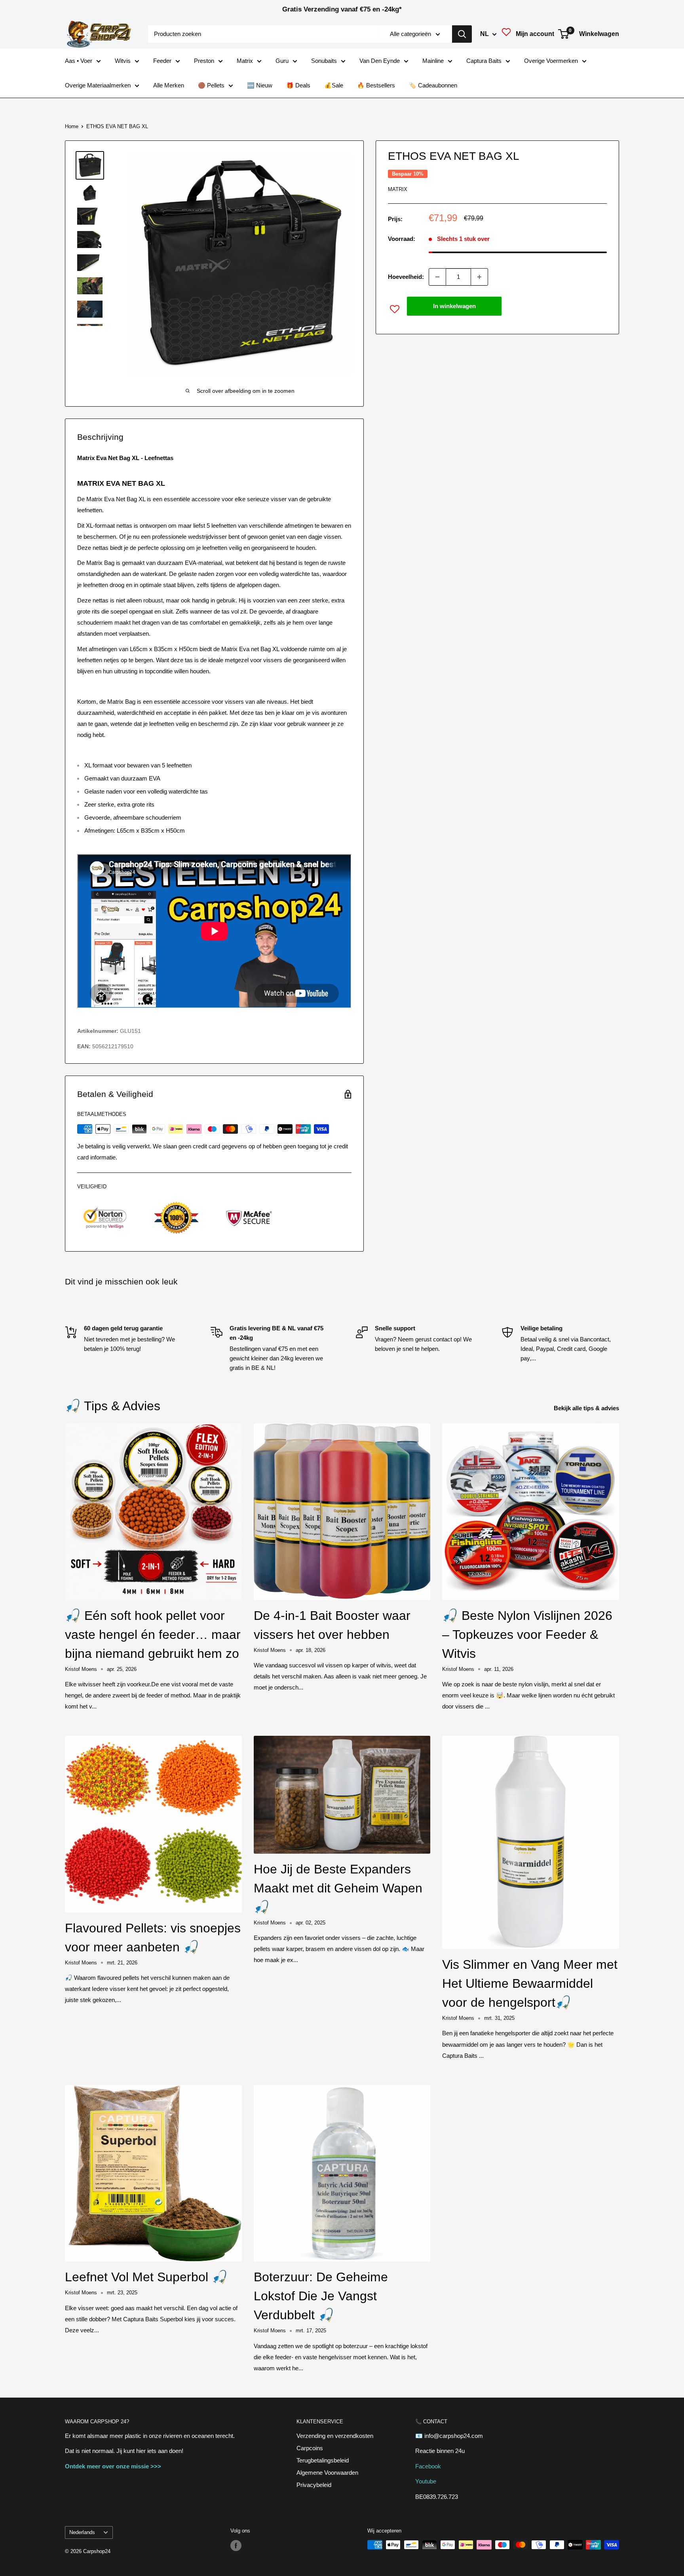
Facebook (428, 2466)
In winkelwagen (454, 306)
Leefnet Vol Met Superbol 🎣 (146, 2277)
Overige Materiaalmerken (98, 85)
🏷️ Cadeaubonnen (433, 85)
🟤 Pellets (211, 85)
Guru (282, 61)
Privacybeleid (314, 2485)
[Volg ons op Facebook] (236, 2546)
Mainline (433, 61)
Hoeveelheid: (406, 277)
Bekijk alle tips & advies (587, 1408)
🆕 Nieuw (260, 85)
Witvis (123, 61)
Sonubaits (324, 61)
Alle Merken (169, 85)
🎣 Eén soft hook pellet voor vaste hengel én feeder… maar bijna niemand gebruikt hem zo (153, 1635)
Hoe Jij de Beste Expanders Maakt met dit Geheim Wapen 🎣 (338, 1888)
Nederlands (82, 2532)
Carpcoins (310, 2448)
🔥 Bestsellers (376, 85)
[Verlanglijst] (506, 34)
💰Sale (334, 85)
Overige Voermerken (551, 61)
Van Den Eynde (380, 61)
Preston (204, 61)
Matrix (245, 61)
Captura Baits (484, 61)
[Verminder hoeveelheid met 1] (437, 277)
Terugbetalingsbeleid (323, 2460)
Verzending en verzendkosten (335, 2436)
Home (72, 126)
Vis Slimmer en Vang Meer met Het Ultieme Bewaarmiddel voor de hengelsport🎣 (530, 1983)
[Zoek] (462, 34)
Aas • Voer (79, 61)
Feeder (162, 61)
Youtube (426, 2481)
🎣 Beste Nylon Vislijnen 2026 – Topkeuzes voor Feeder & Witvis (527, 1635)
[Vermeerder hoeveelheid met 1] (479, 277)
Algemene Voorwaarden (327, 2473)
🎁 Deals (298, 85)
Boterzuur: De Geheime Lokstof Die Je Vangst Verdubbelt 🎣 (321, 2296)
